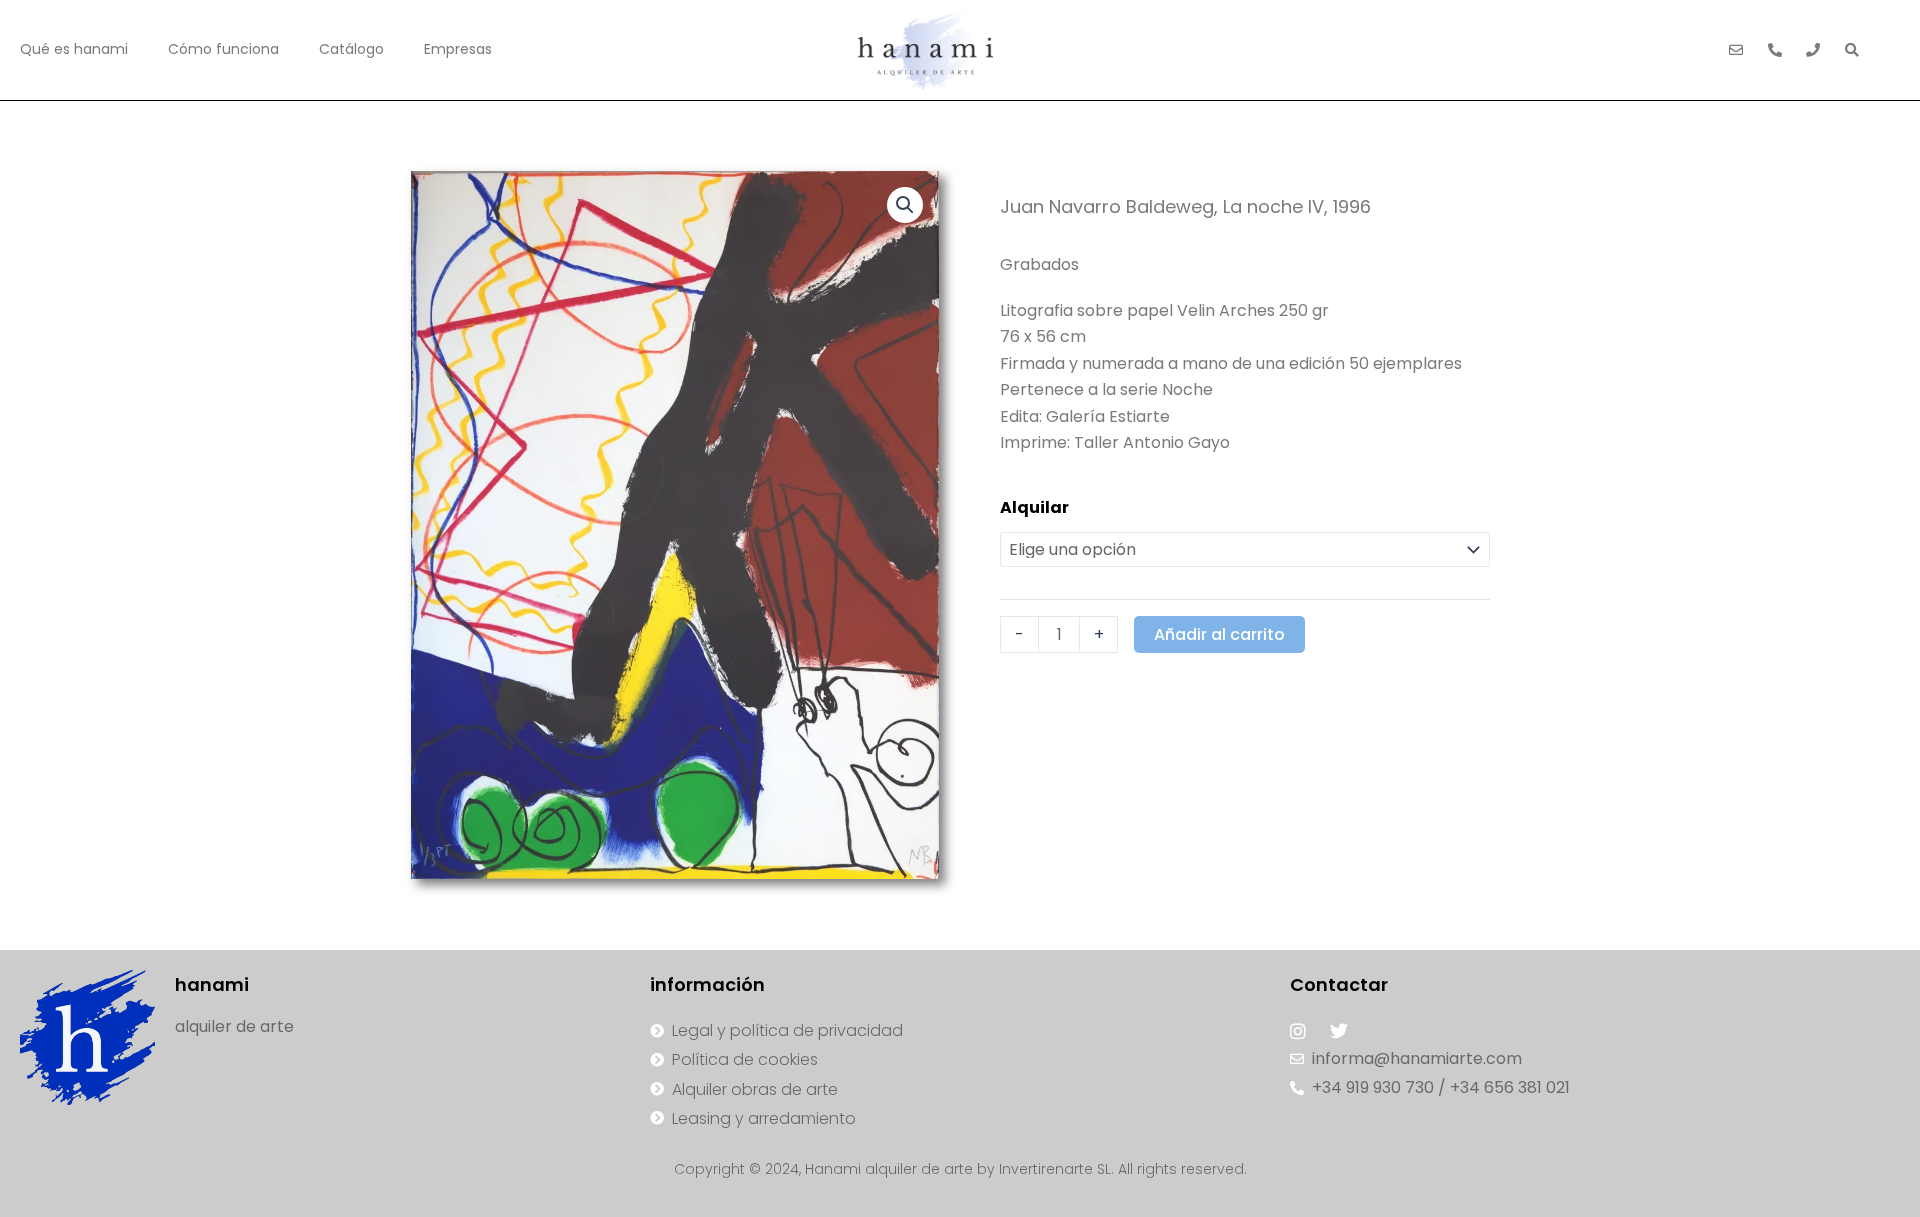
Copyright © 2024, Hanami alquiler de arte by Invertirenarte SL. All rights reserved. (960, 1169)
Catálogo (351, 49)
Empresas (458, 49)
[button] (905, 205)
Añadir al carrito (1219, 634)
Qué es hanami (74, 49)
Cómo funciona (223, 49)
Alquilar (1034, 507)
